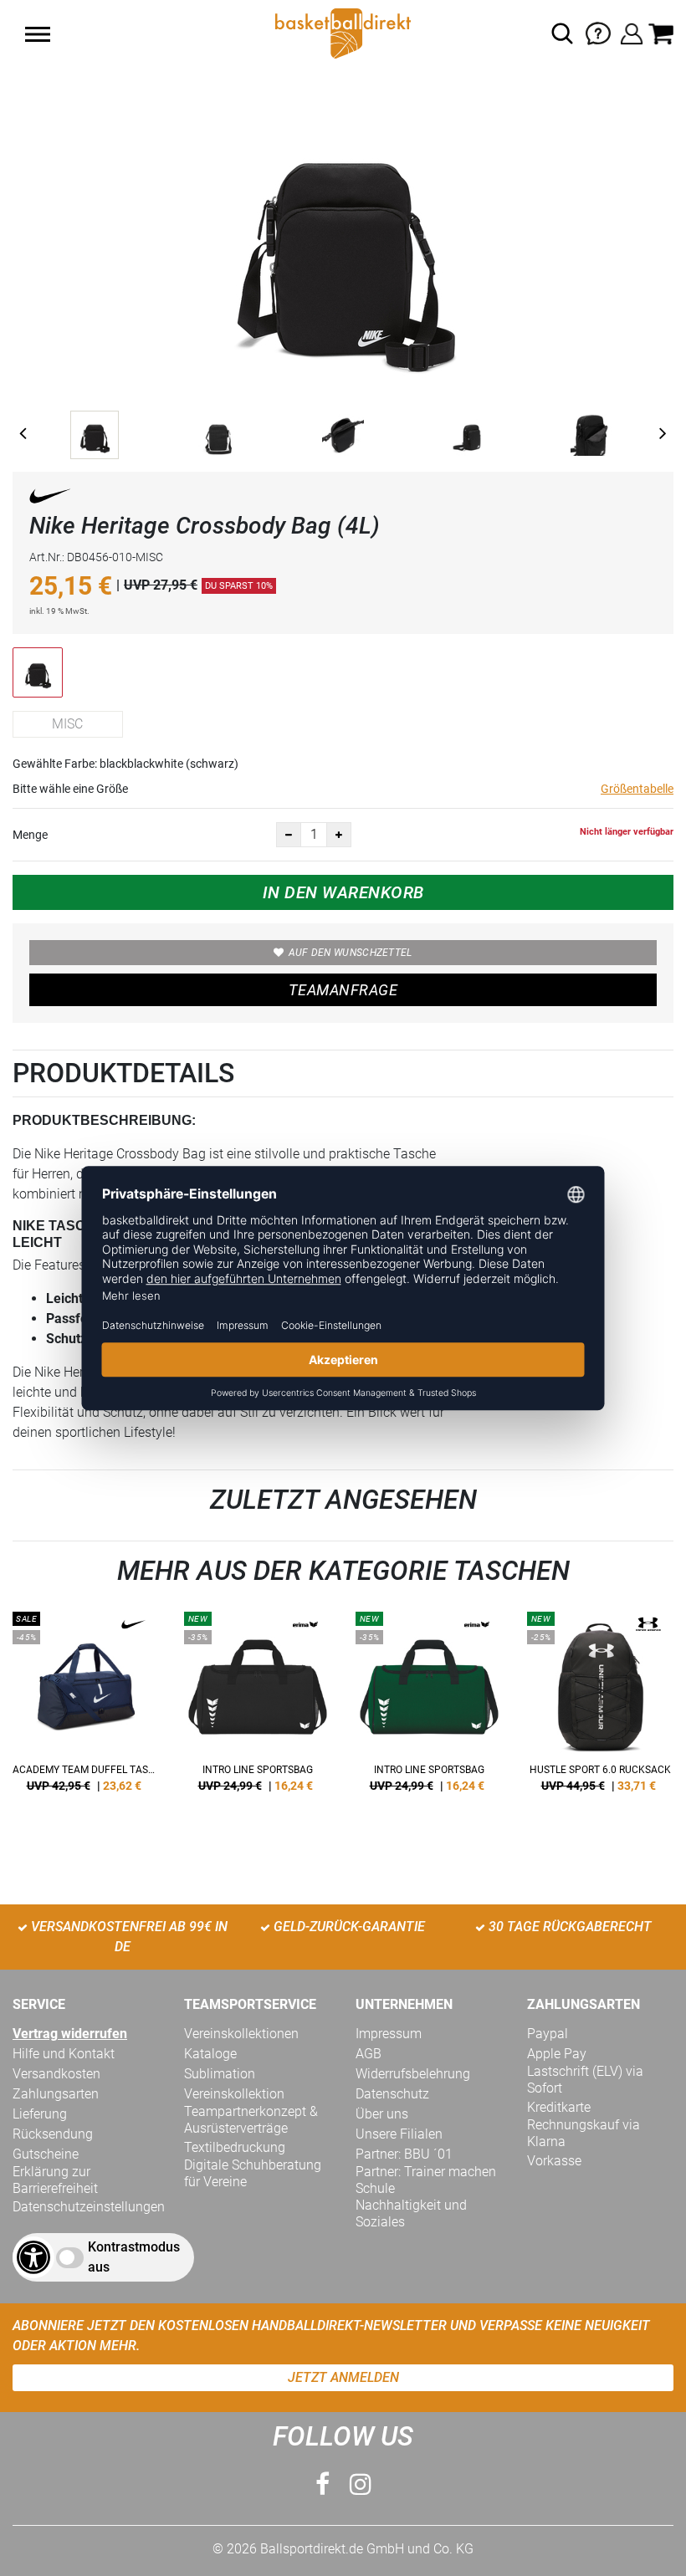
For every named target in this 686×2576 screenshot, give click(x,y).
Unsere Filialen (399, 2134)
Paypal (548, 2034)
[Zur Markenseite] (50, 499)
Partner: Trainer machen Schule (426, 2180)
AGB (369, 2054)
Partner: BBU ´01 (404, 2154)
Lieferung (40, 2114)
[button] (38, 34)
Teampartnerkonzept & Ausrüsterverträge (251, 2120)
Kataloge (210, 2054)
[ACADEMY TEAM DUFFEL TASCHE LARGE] (86, 1708)
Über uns (382, 2114)
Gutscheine (46, 2154)
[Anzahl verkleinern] (289, 835)
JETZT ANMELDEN (343, 2377)
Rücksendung (53, 2134)
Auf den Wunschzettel (351, 953)
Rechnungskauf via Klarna (584, 2133)
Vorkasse (554, 2161)
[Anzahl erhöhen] (339, 835)
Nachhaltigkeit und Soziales (411, 2213)
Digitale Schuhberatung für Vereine (253, 2173)
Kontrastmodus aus (134, 2257)
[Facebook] (323, 2484)
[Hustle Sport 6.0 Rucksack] (600, 1708)
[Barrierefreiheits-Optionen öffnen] (33, 2257)
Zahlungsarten (56, 2094)
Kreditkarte (559, 2107)
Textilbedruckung (235, 2147)
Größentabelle (637, 789)
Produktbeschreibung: (104, 1120)
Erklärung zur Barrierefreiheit (55, 2180)
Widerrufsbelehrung (413, 2074)
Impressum (389, 2034)
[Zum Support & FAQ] (598, 32)
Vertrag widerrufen (70, 2034)
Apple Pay (557, 2054)
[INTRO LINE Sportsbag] (257, 1708)
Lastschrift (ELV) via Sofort (585, 2080)
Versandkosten (56, 2074)
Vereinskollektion (234, 2094)
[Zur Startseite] (343, 32)
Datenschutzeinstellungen (89, 2207)
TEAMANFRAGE (343, 990)
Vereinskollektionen (241, 2034)
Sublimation (220, 2074)
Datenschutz (392, 2094)
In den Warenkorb (343, 892)
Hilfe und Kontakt (64, 2054)
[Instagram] (361, 2484)
